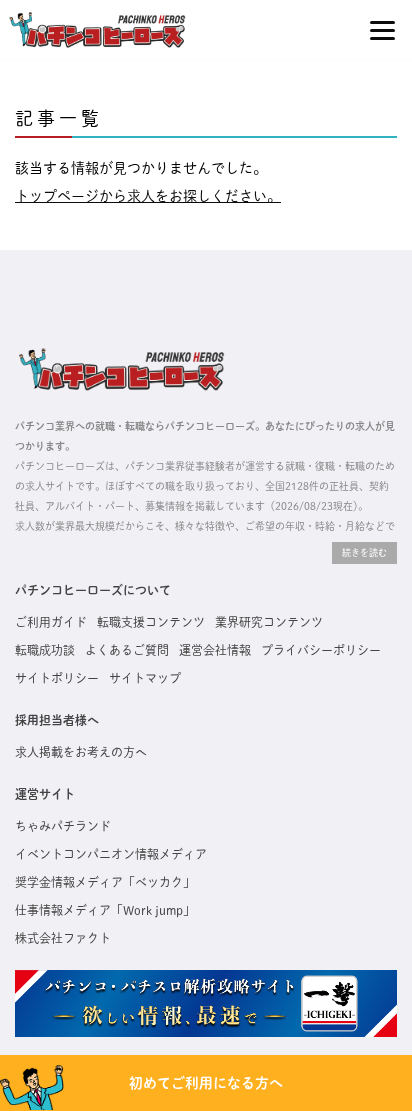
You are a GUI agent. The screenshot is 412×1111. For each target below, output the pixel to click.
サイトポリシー (57, 678)
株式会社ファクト (63, 938)
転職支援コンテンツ (151, 622)
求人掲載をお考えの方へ (81, 752)
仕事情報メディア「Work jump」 (105, 910)
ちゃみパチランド (63, 826)
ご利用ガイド (51, 622)
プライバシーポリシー (321, 650)
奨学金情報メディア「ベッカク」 (105, 882)
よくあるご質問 (127, 650)
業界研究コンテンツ (269, 622)
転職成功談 (45, 650)
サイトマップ (145, 678)
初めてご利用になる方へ (206, 1083)
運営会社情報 (215, 650)
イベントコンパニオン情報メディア (111, 854)
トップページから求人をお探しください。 (148, 196)
